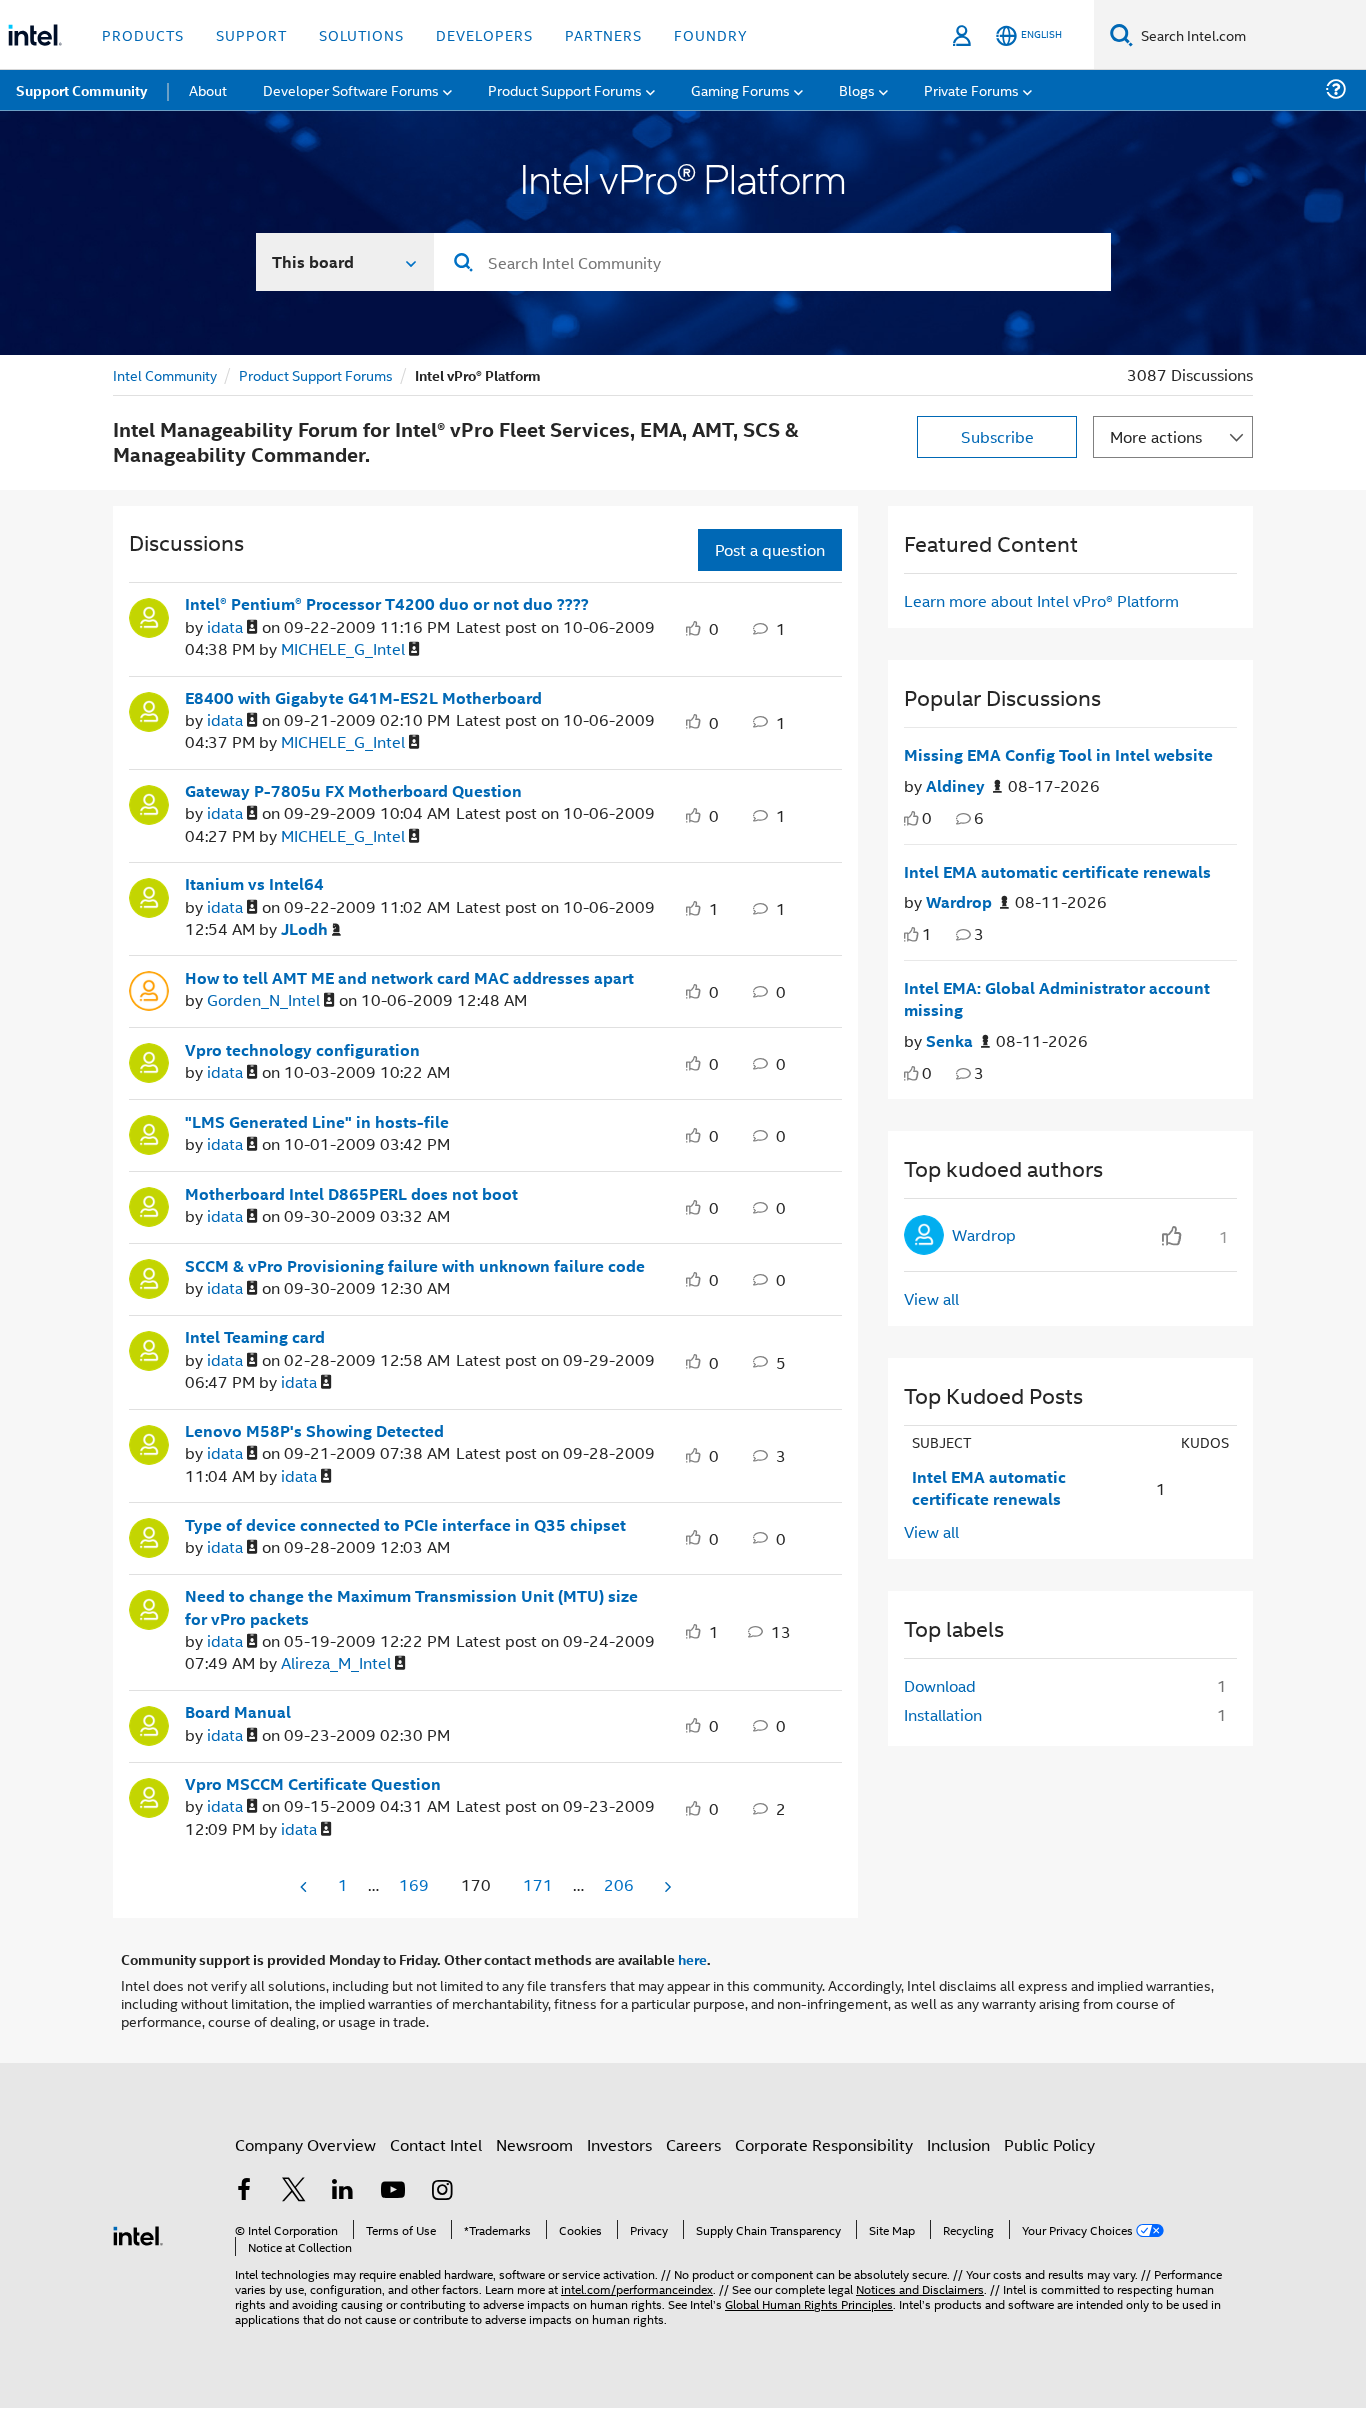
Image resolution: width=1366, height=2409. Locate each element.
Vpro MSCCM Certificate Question (313, 1784)
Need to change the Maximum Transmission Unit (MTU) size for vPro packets (411, 1607)
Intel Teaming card (255, 1337)
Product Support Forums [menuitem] (565, 89)
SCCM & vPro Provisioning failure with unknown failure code (415, 1266)
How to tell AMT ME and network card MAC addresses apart (409, 978)
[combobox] (772, 262)
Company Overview (305, 2144)
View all (931, 1298)
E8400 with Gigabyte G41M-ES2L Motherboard (363, 698)
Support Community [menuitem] (81, 90)
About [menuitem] (208, 89)
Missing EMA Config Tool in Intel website (1058, 755)
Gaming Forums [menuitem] (740, 89)
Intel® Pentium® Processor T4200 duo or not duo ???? (387, 604)
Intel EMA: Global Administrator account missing (1057, 999)
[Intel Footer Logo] (138, 2233)
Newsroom (534, 2144)
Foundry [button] (711, 34)
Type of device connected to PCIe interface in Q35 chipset (405, 1525)
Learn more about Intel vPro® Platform (1041, 600)
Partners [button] (603, 34)
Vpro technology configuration (302, 1050)
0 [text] (927, 817)
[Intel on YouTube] (393, 2191)
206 (619, 1884)
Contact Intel (436, 2144)
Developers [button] (484, 34)
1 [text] (927, 933)
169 (414, 1884)
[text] (911, 818)
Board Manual (238, 1712)
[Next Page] (666, 1886)
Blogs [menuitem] (857, 89)
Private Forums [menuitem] (971, 89)
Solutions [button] (361, 34)
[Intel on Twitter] (294, 2191)
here (692, 1959)
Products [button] (143, 34)
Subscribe (997, 436)
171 (538, 1884)
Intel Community (165, 374)
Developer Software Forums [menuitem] (351, 89)
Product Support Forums (316, 374)
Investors (619, 2144)
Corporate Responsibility (824, 2144)
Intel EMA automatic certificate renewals (1057, 872)
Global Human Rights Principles (809, 2303)
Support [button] (251, 34)
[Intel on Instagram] (442, 2191)
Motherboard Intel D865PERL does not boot (351, 1194)
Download (940, 1685)
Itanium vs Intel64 (254, 884)
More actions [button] (1156, 436)
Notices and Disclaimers (920, 2288)
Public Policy (1049, 2144)
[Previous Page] (305, 1886)
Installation (943, 1714)
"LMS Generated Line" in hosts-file (317, 1122)
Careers (693, 2144)
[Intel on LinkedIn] (343, 2191)
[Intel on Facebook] (244, 2191)
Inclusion (958, 2144)
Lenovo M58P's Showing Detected (314, 1431)
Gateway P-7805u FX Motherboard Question (353, 791)
